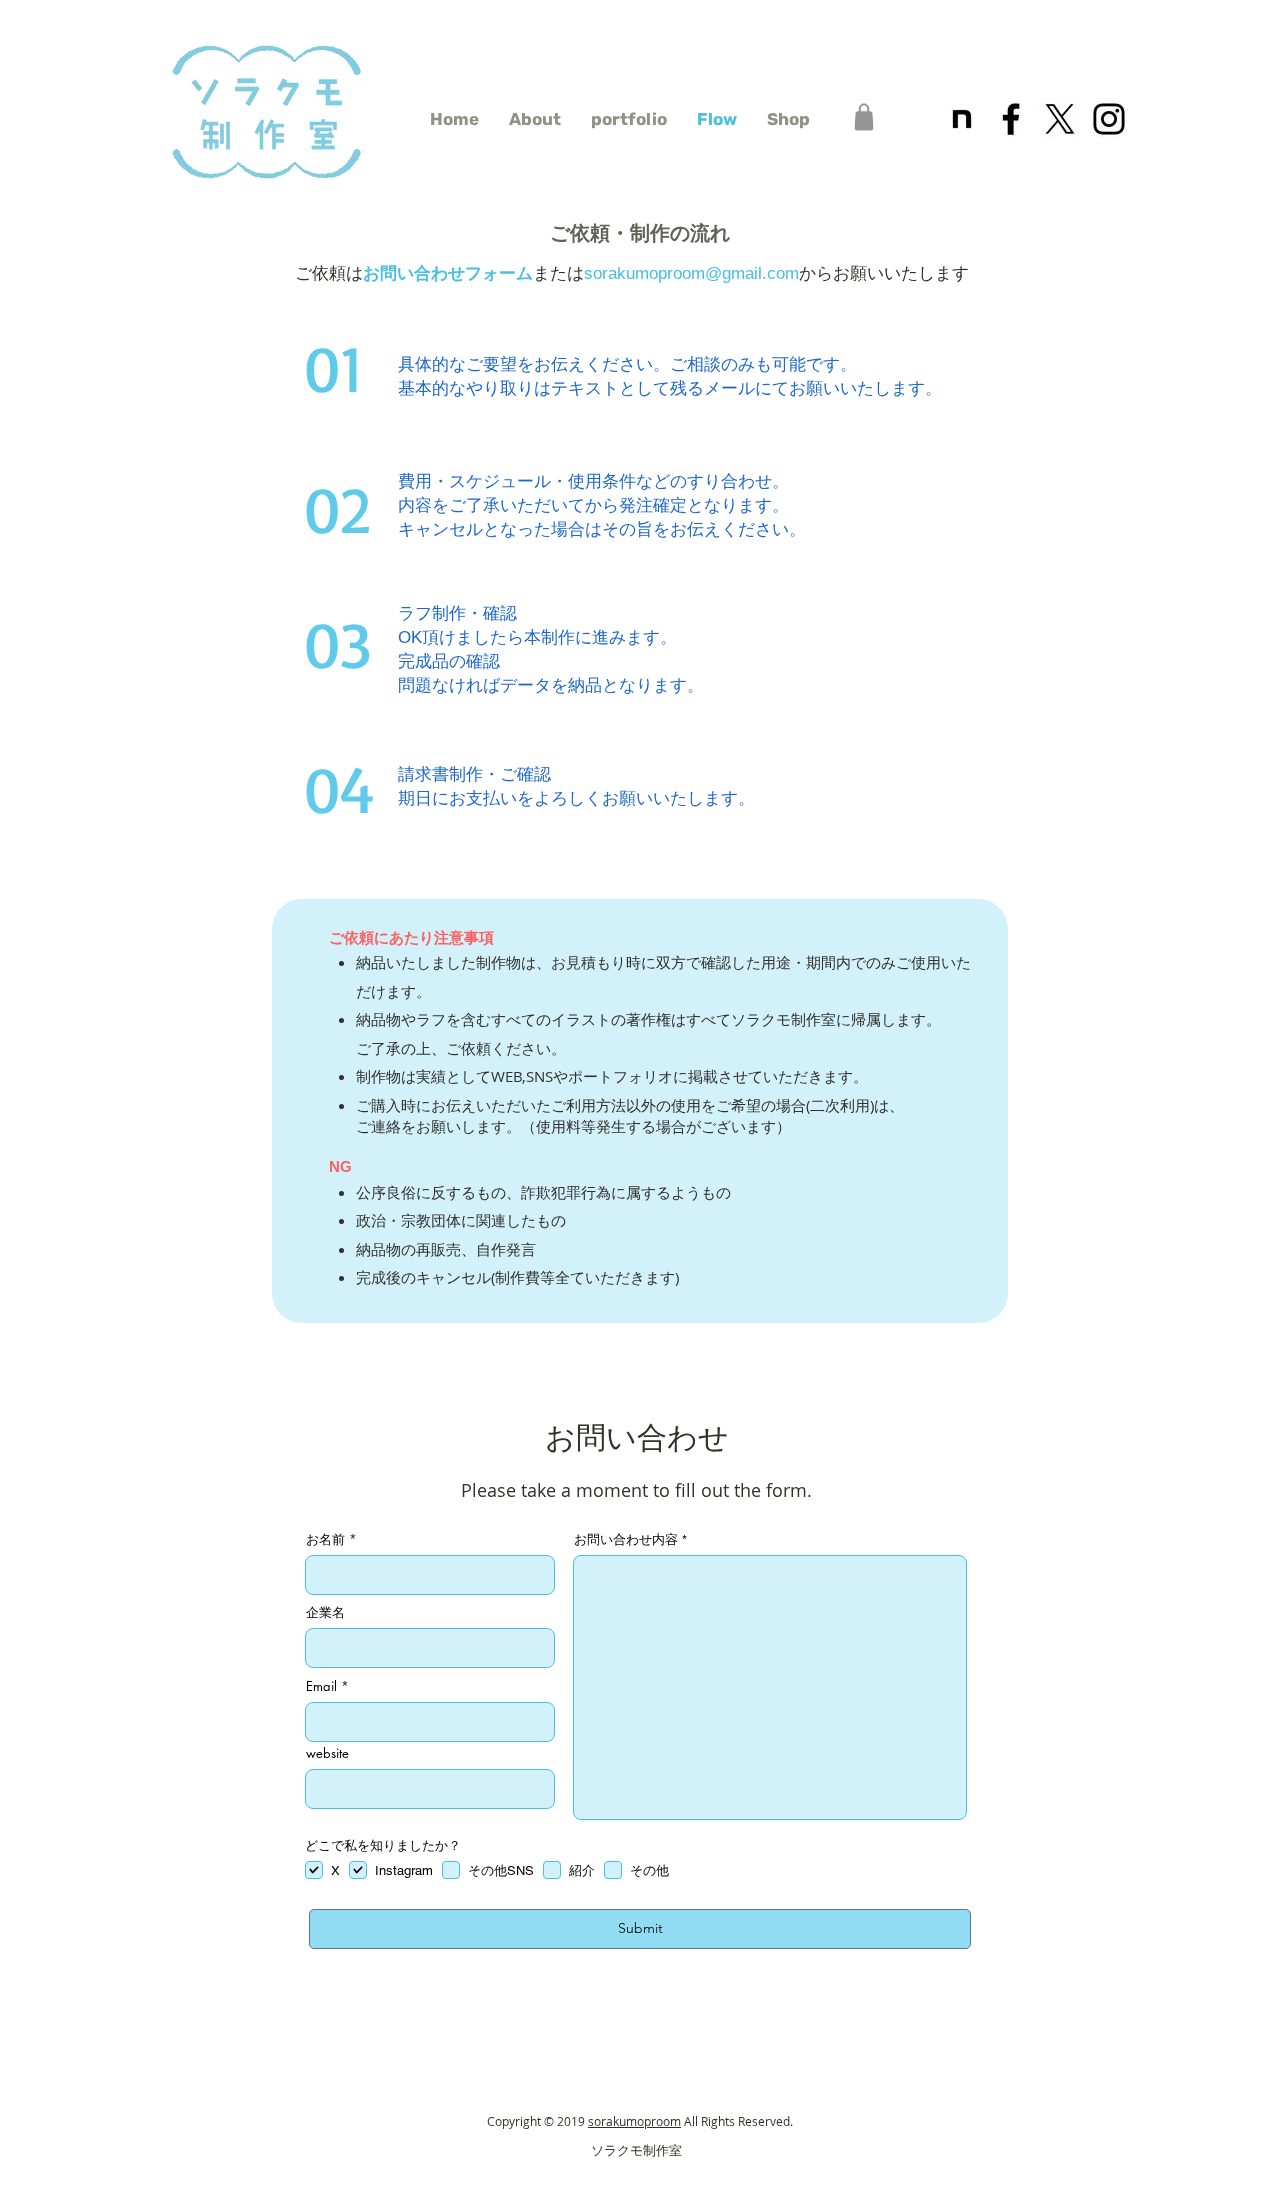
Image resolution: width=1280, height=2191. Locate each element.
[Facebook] (1011, 119)
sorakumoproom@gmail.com (691, 273)
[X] (1060, 119)
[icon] (962, 119)
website (327, 1753)
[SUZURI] (864, 117)
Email (321, 1686)
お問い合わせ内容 (626, 1539)
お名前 (325, 1539)
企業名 (325, 1612)
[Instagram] (1109, 119)
